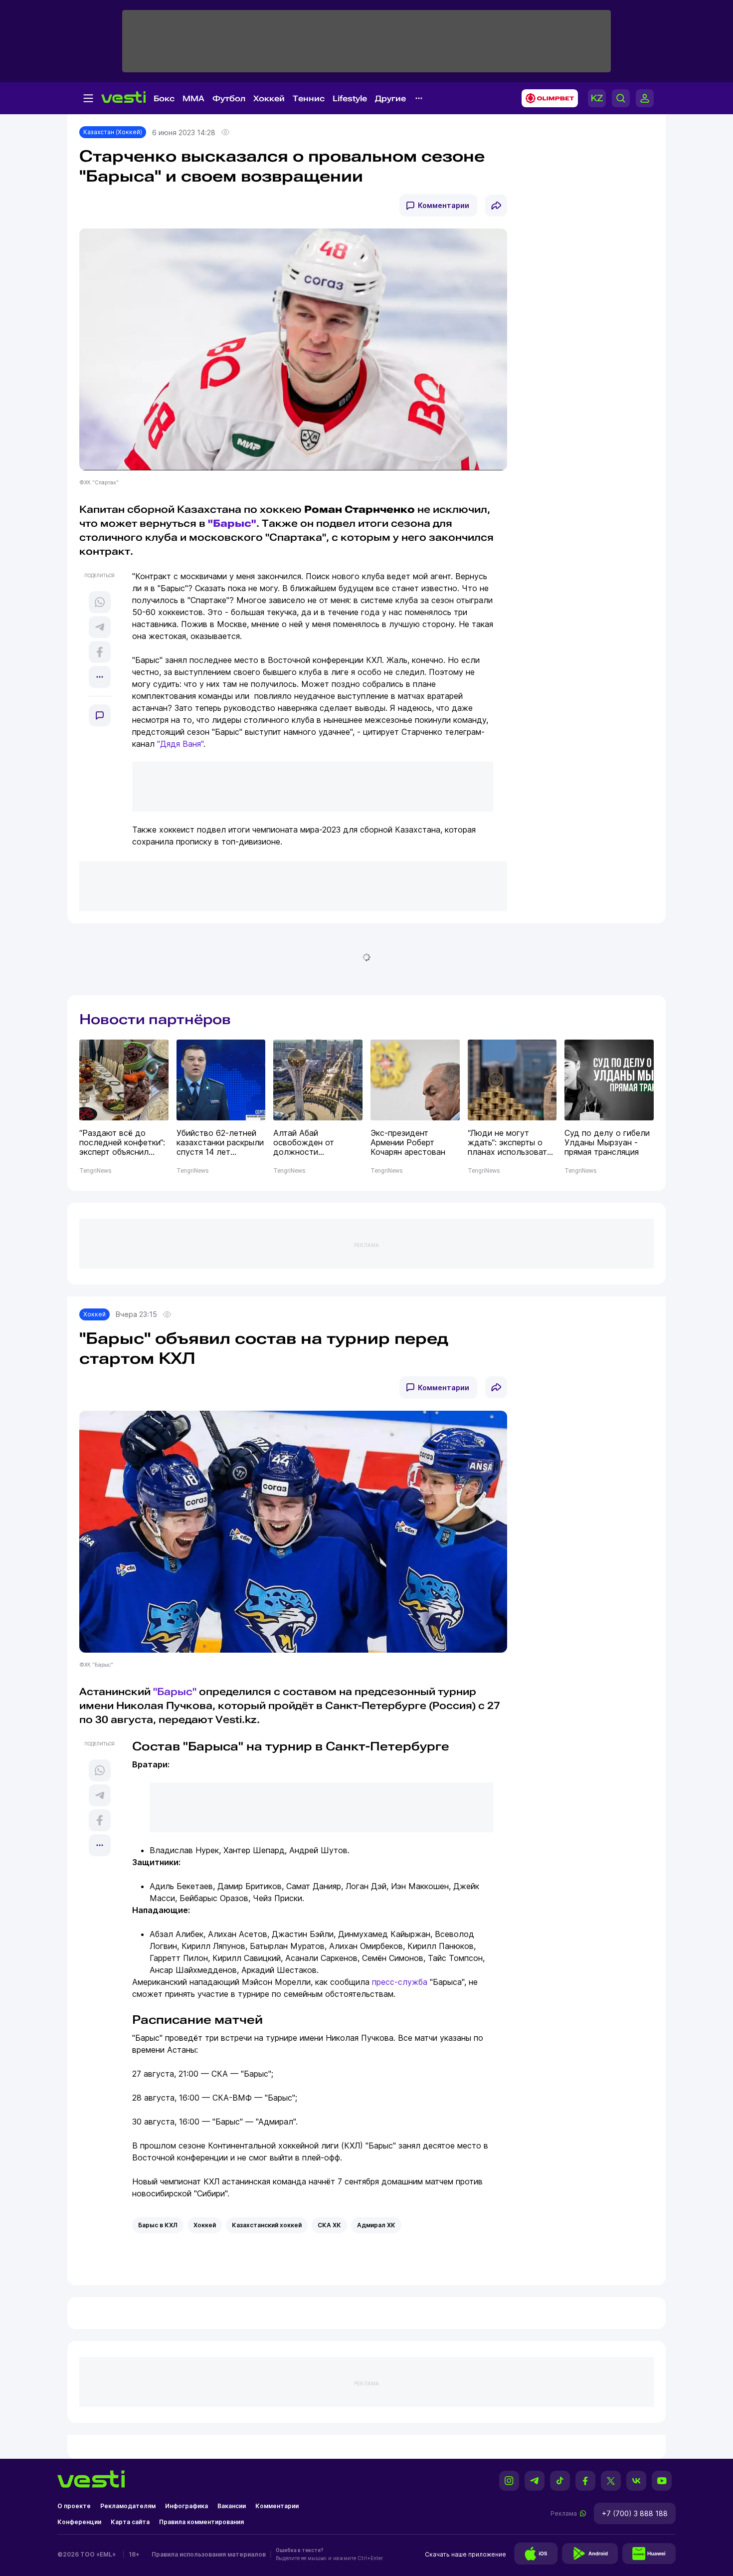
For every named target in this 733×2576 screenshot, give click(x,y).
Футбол (229, 99)
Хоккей (269, 99)
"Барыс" (232, 523)
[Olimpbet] (547, 98)
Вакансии (232, 2506)
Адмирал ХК (376, 2225)
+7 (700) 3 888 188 (635, 2513)
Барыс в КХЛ (158, 2225)
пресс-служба (400, 1982)
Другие (390, 99)
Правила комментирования (201, 2522)
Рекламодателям (128, 2506)
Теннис (309, 99)
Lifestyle (350, 99)
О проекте (74, 2506)
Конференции (79, 2522)
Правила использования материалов (209, 2554)
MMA (193, 99)
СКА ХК (329, 2225)
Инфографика (186, 2506)
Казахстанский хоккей (267, 2225)
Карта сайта (130, 2522)
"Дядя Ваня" (180, 744)
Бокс (164, 99)
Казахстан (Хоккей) (113, 132)
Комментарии (444, 205)
